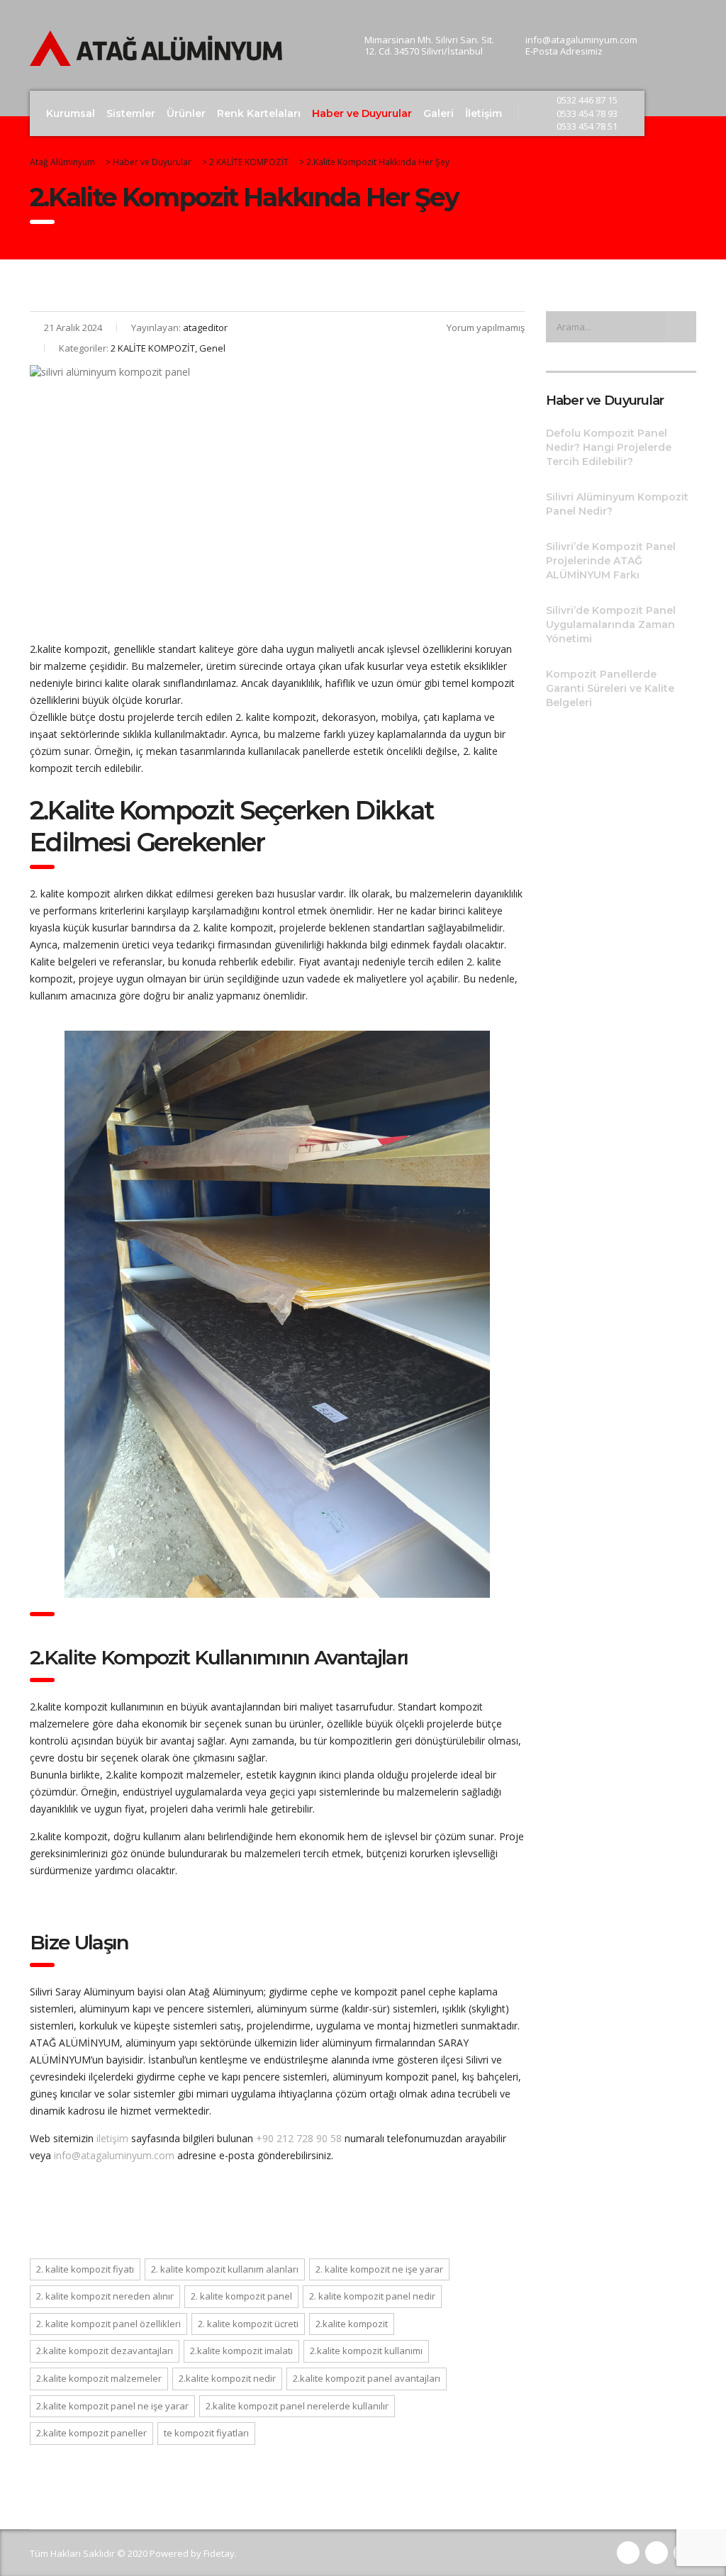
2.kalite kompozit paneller (91, 2433)
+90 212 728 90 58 (299, 2138)
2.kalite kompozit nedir (227, 2378)
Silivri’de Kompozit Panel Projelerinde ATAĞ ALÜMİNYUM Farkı (611, 561)
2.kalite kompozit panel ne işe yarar (112, 2406)
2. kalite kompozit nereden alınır (105, 2296)
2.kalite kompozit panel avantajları (367, 2378)
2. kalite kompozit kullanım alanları (225, 2269)
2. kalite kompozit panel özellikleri (108, 2324)
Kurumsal (71, 113)
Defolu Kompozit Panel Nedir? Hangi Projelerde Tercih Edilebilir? (609, 447)
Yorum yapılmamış (486, 327)
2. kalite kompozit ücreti (248, 2324)
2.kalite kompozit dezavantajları (105, 2351)
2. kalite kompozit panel (241, 2296)
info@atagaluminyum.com (114, 2155)
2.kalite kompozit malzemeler (99, 2378)
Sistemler (131, 113)
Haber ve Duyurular (362, 113)
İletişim (484, 113)
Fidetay (219, 2553)
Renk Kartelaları (259, 113)
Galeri (439, 113)
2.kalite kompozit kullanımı (366, 2351)
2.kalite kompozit (352, 2324)
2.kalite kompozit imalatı (241, 2351)
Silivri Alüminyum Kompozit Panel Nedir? (617, 504)
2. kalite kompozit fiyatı (85, 2269)
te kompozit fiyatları (206, 2433)
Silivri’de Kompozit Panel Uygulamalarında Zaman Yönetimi (611, 625)
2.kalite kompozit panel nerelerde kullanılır (297, 2406)
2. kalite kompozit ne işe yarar (379, 2269)
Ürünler (186, 113)
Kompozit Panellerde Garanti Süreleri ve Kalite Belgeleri (610, 688)
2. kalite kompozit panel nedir (372, 2296)
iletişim (112, 2138)
